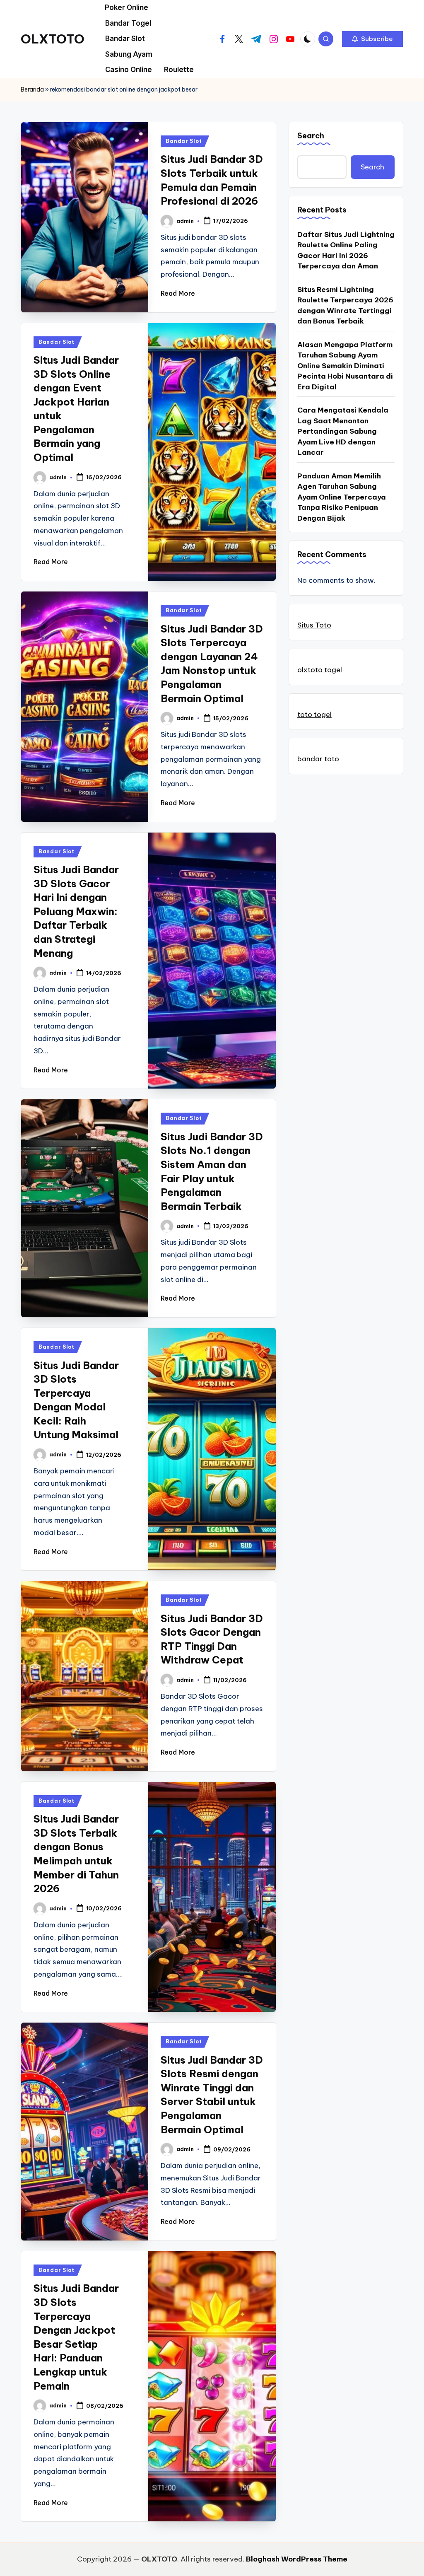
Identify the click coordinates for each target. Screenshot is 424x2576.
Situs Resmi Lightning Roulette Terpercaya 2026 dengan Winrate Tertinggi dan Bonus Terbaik (345, 305)
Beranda (32, 89)
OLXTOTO (53, 39)
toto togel (314, 715)
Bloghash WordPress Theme (297, 2559)
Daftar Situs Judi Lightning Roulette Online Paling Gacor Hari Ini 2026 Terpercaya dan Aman (346, 250)
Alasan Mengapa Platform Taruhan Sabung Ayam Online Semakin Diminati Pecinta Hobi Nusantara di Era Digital (345, 366)
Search (311, 136)
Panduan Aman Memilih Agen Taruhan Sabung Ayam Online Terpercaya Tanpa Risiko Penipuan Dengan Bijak (342, 497)
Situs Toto (314, 625)
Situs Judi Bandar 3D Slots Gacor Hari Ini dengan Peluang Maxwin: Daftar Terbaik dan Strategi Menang (76, 911)
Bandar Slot (184, 141)
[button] (372, 39)
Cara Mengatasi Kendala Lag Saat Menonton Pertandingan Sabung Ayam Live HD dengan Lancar (343, 431)
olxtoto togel (320, 670)
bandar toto (318, 759)
